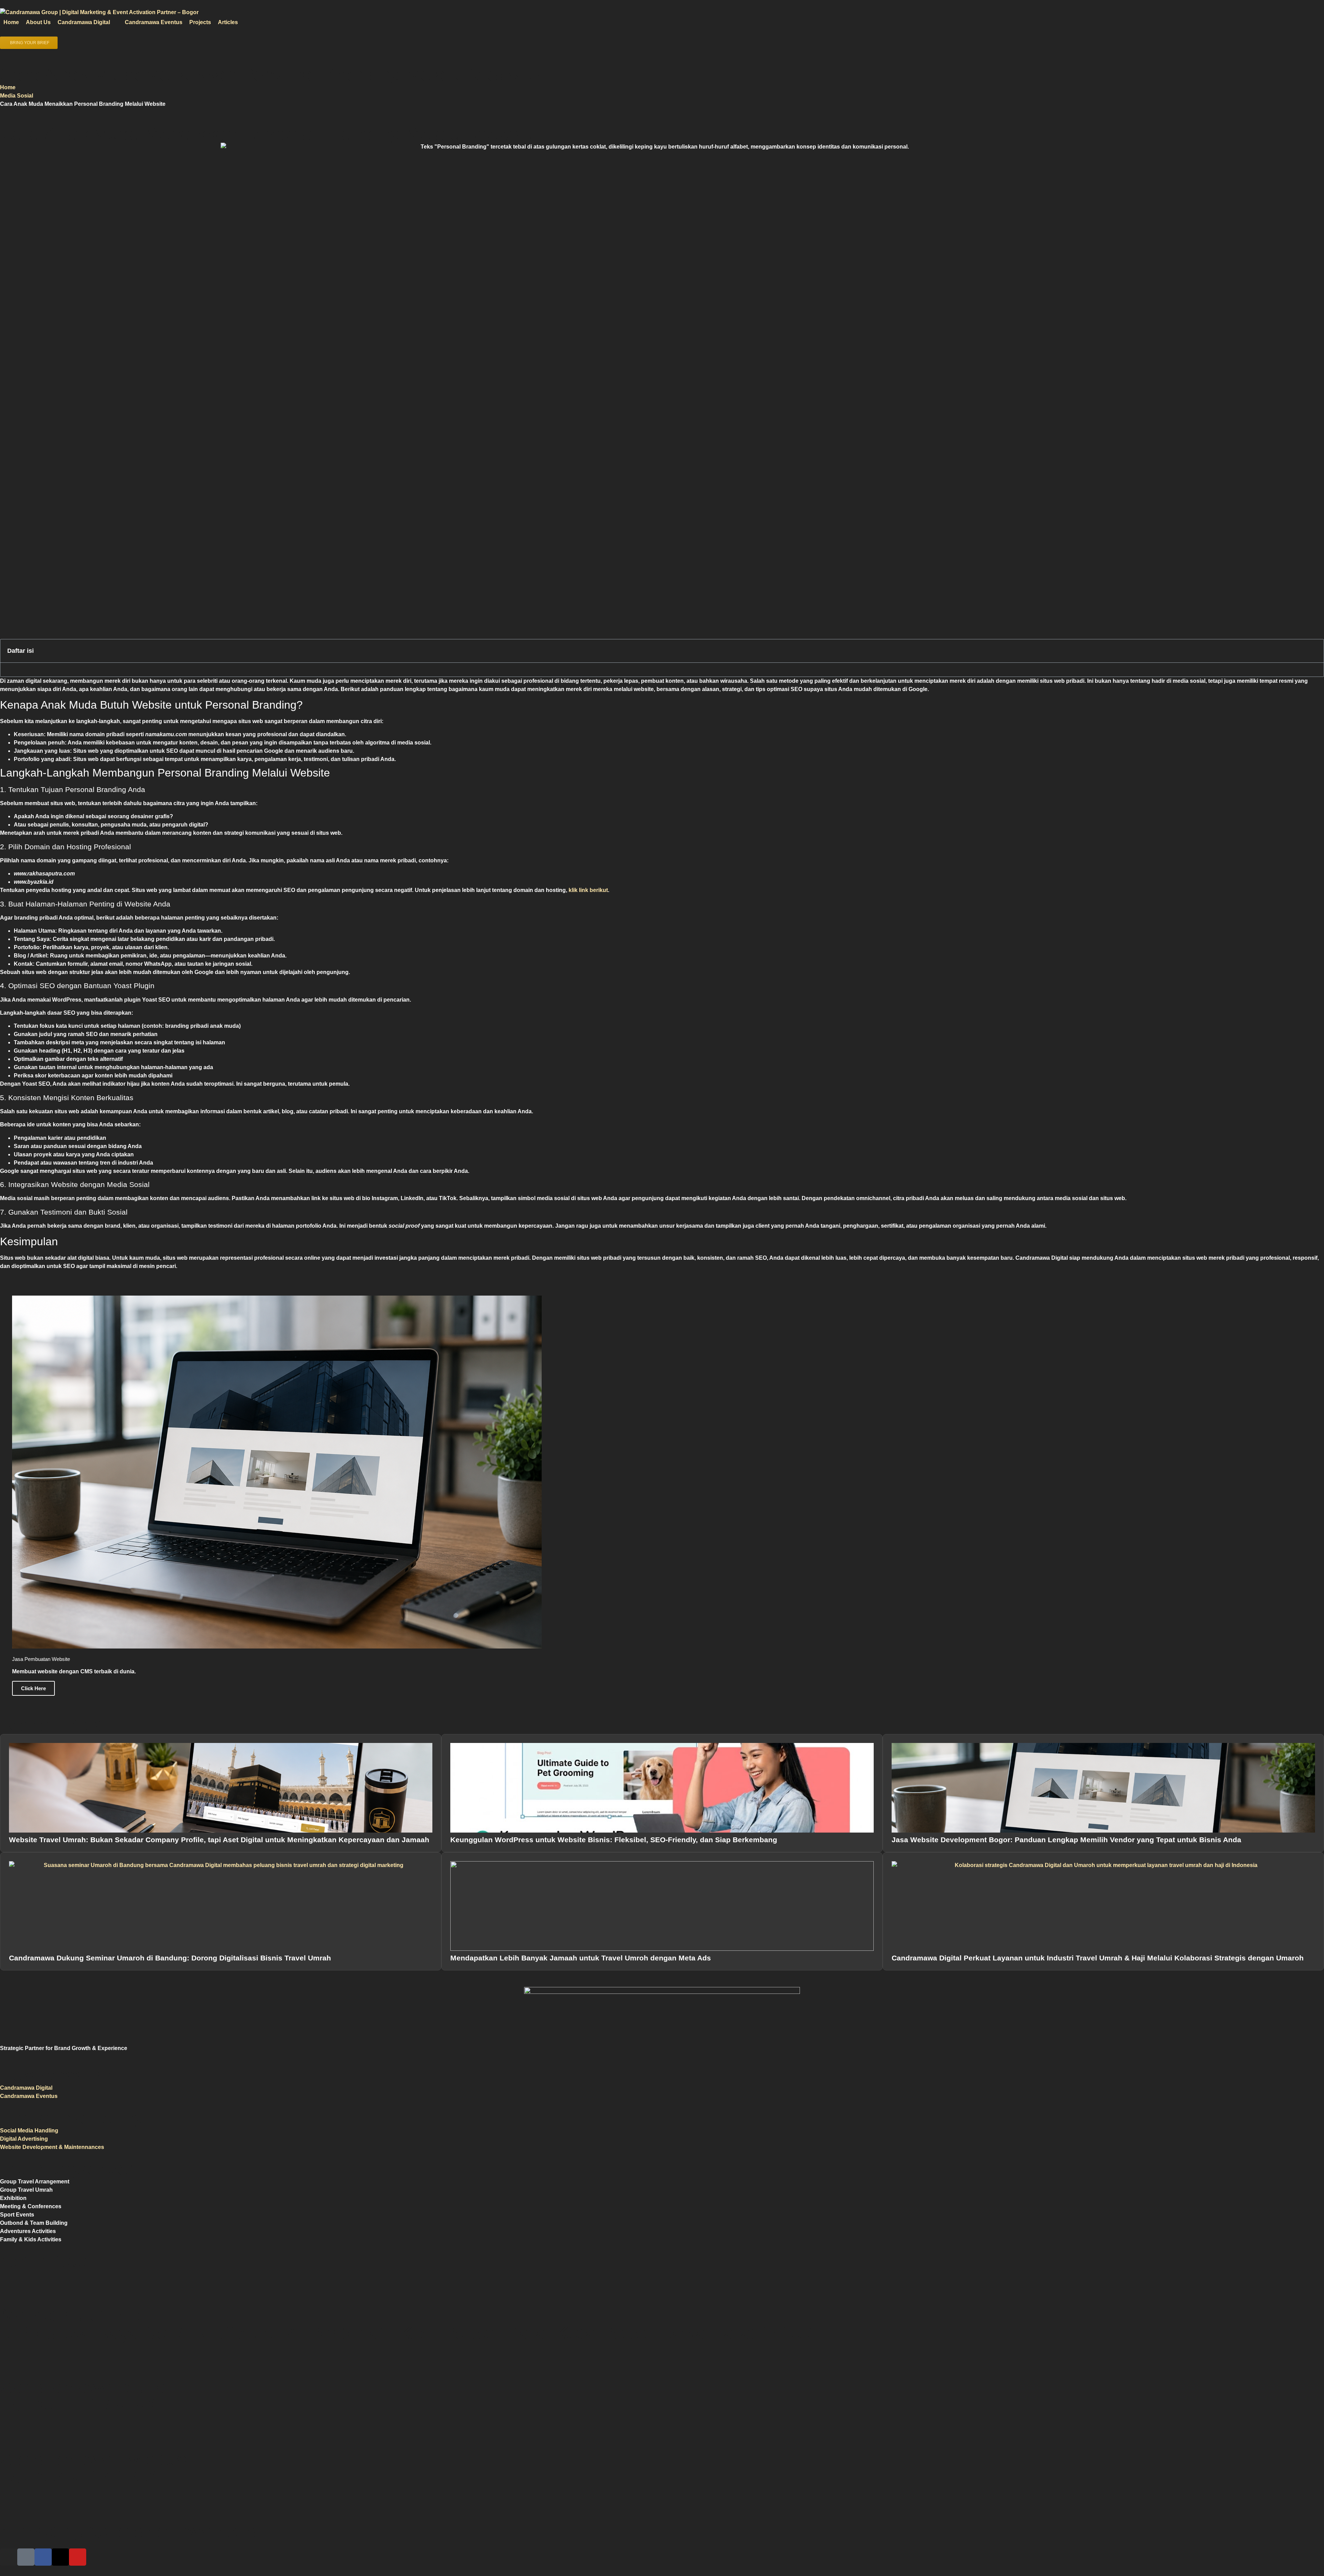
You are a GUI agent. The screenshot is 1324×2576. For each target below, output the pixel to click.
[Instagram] (9, 2557)
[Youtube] (78, 2557)
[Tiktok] (26, 2557)
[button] (88, 22)
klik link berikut (588, 890)
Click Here (33, 1688)
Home (8, 87)
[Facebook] (43, 2557)
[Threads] (60, 2557)
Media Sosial (17, 96)
